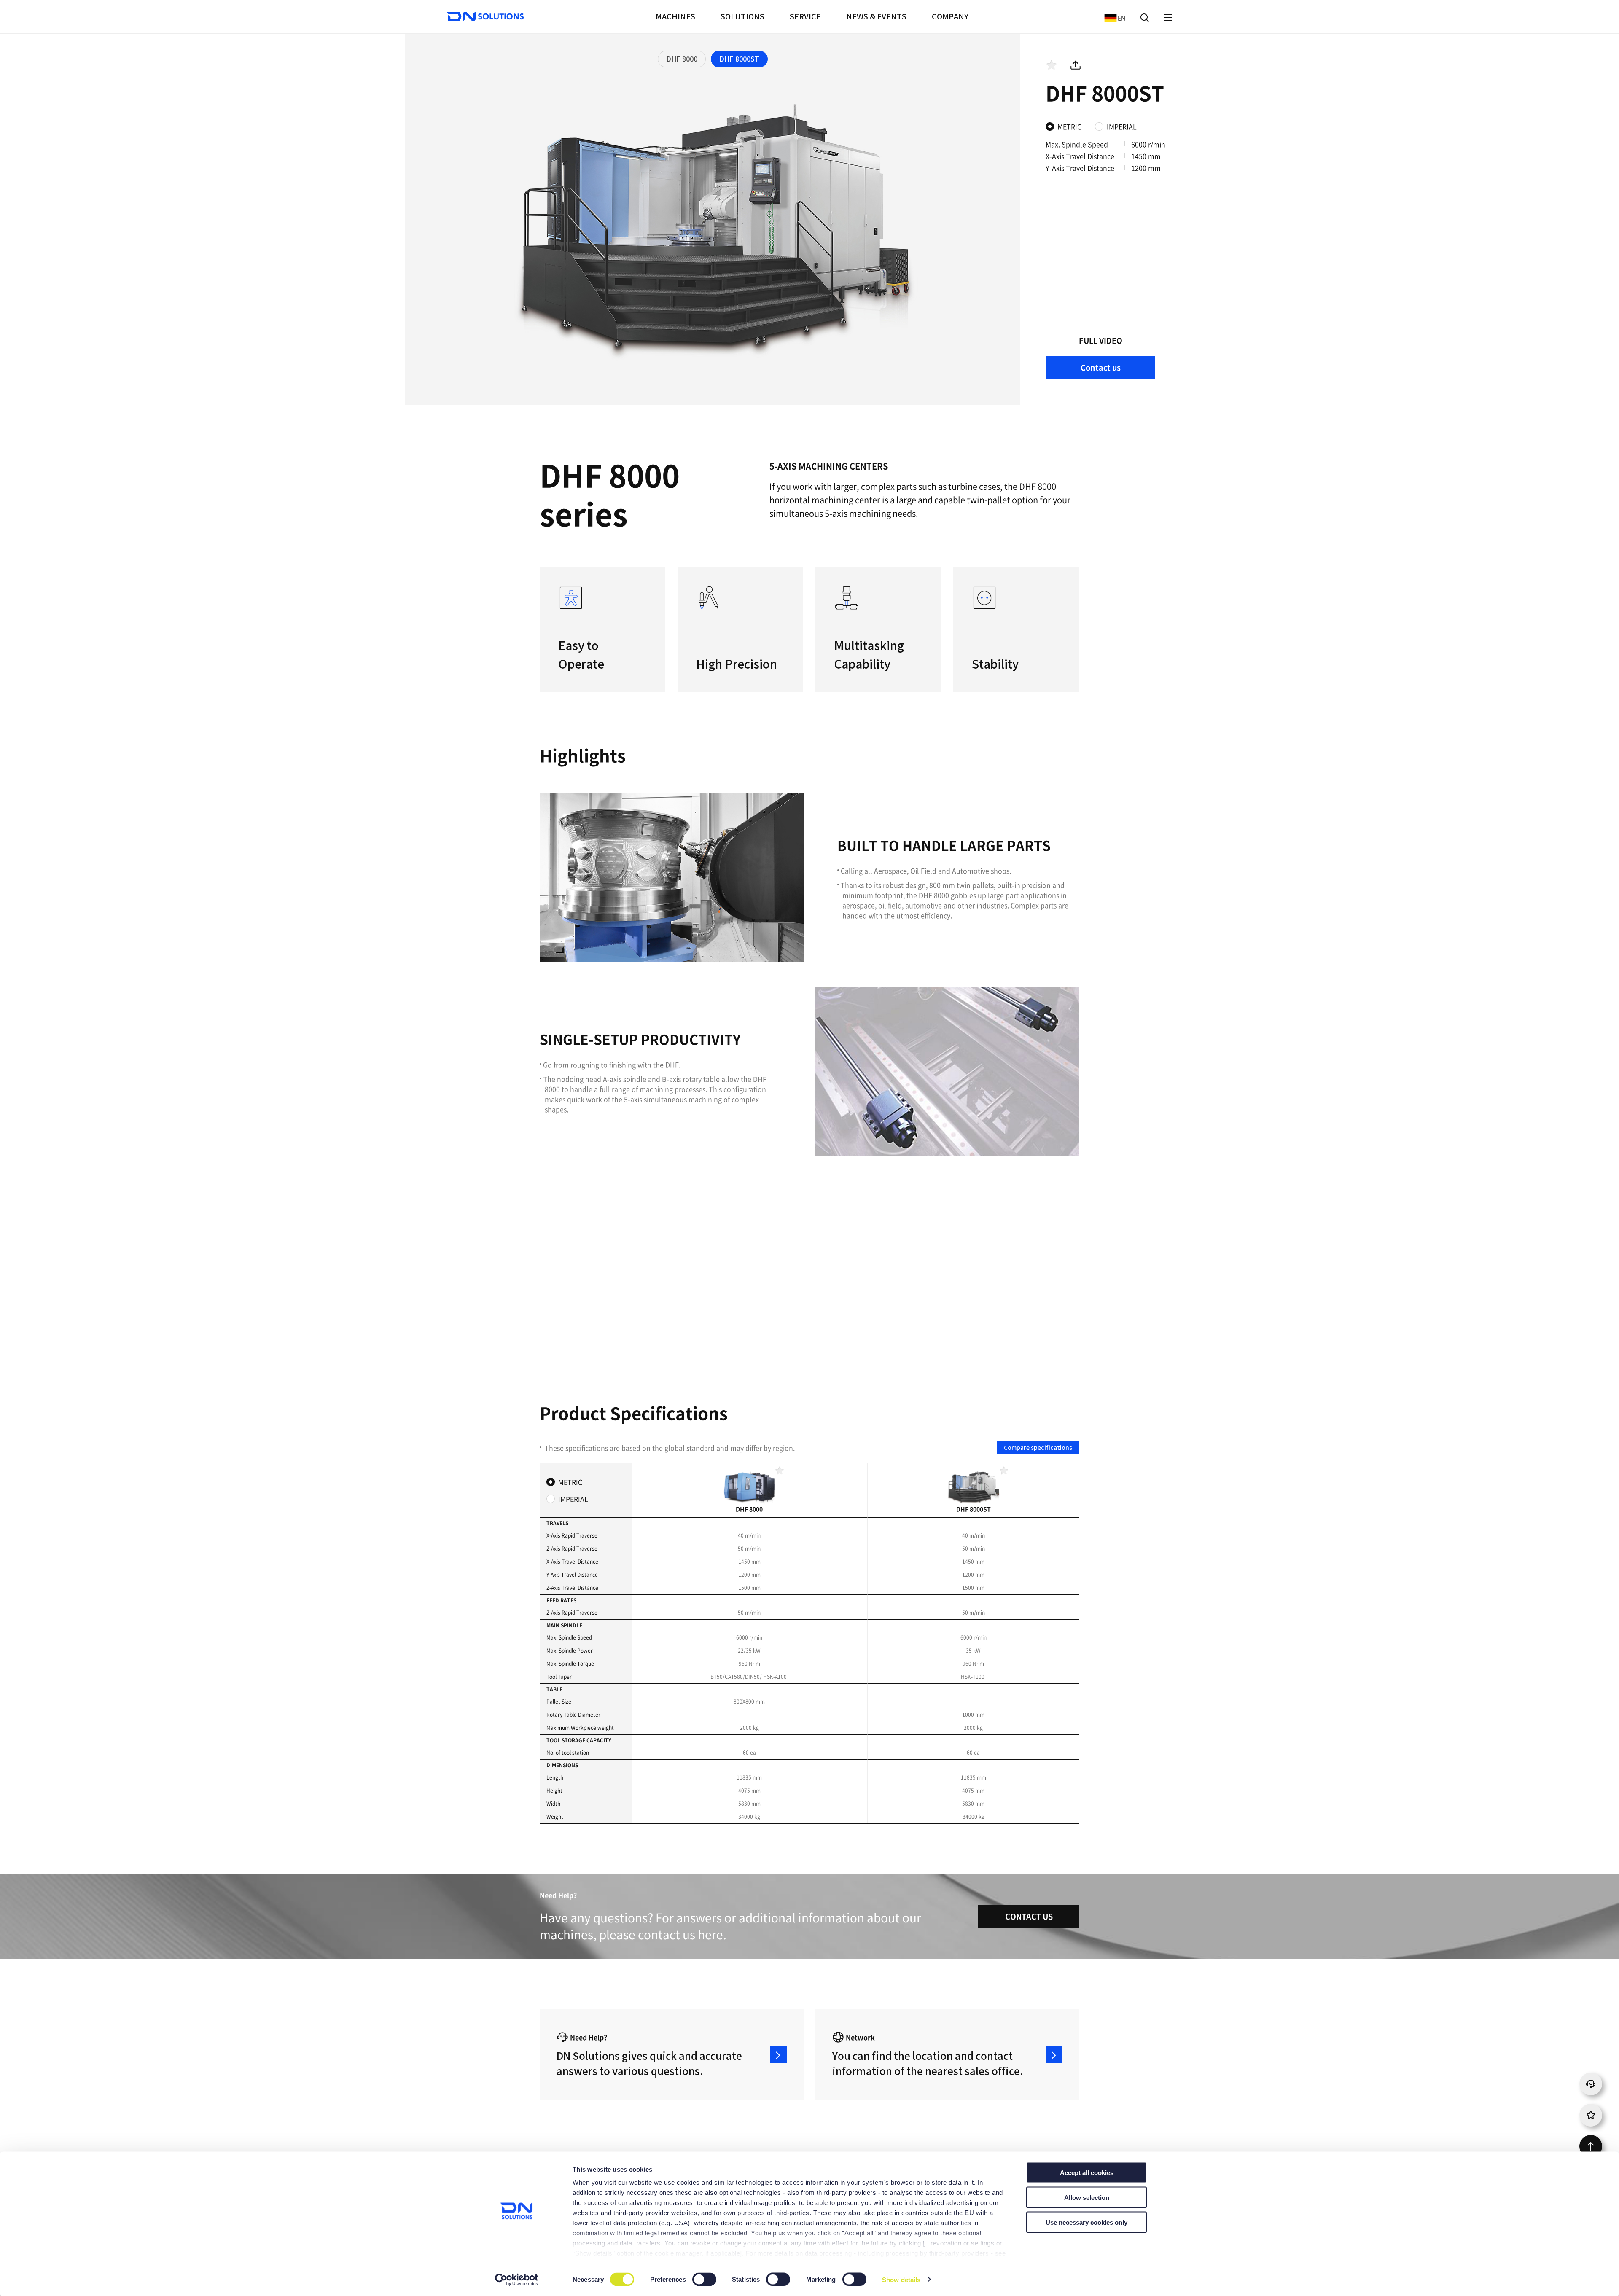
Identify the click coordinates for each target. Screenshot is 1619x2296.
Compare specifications (1038, 1448)
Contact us (1101, 367)
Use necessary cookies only (1087, 2222)
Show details (901, 2279)
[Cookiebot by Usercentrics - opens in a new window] (517, 2280)
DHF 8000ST (739, 59)
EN (1113, 17)
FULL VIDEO (1101, 340)
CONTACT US (1029, 1916)
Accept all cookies (1087, 2173)
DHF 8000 (682, 59)
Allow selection (1087, 2197)
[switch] (705, 2280)
